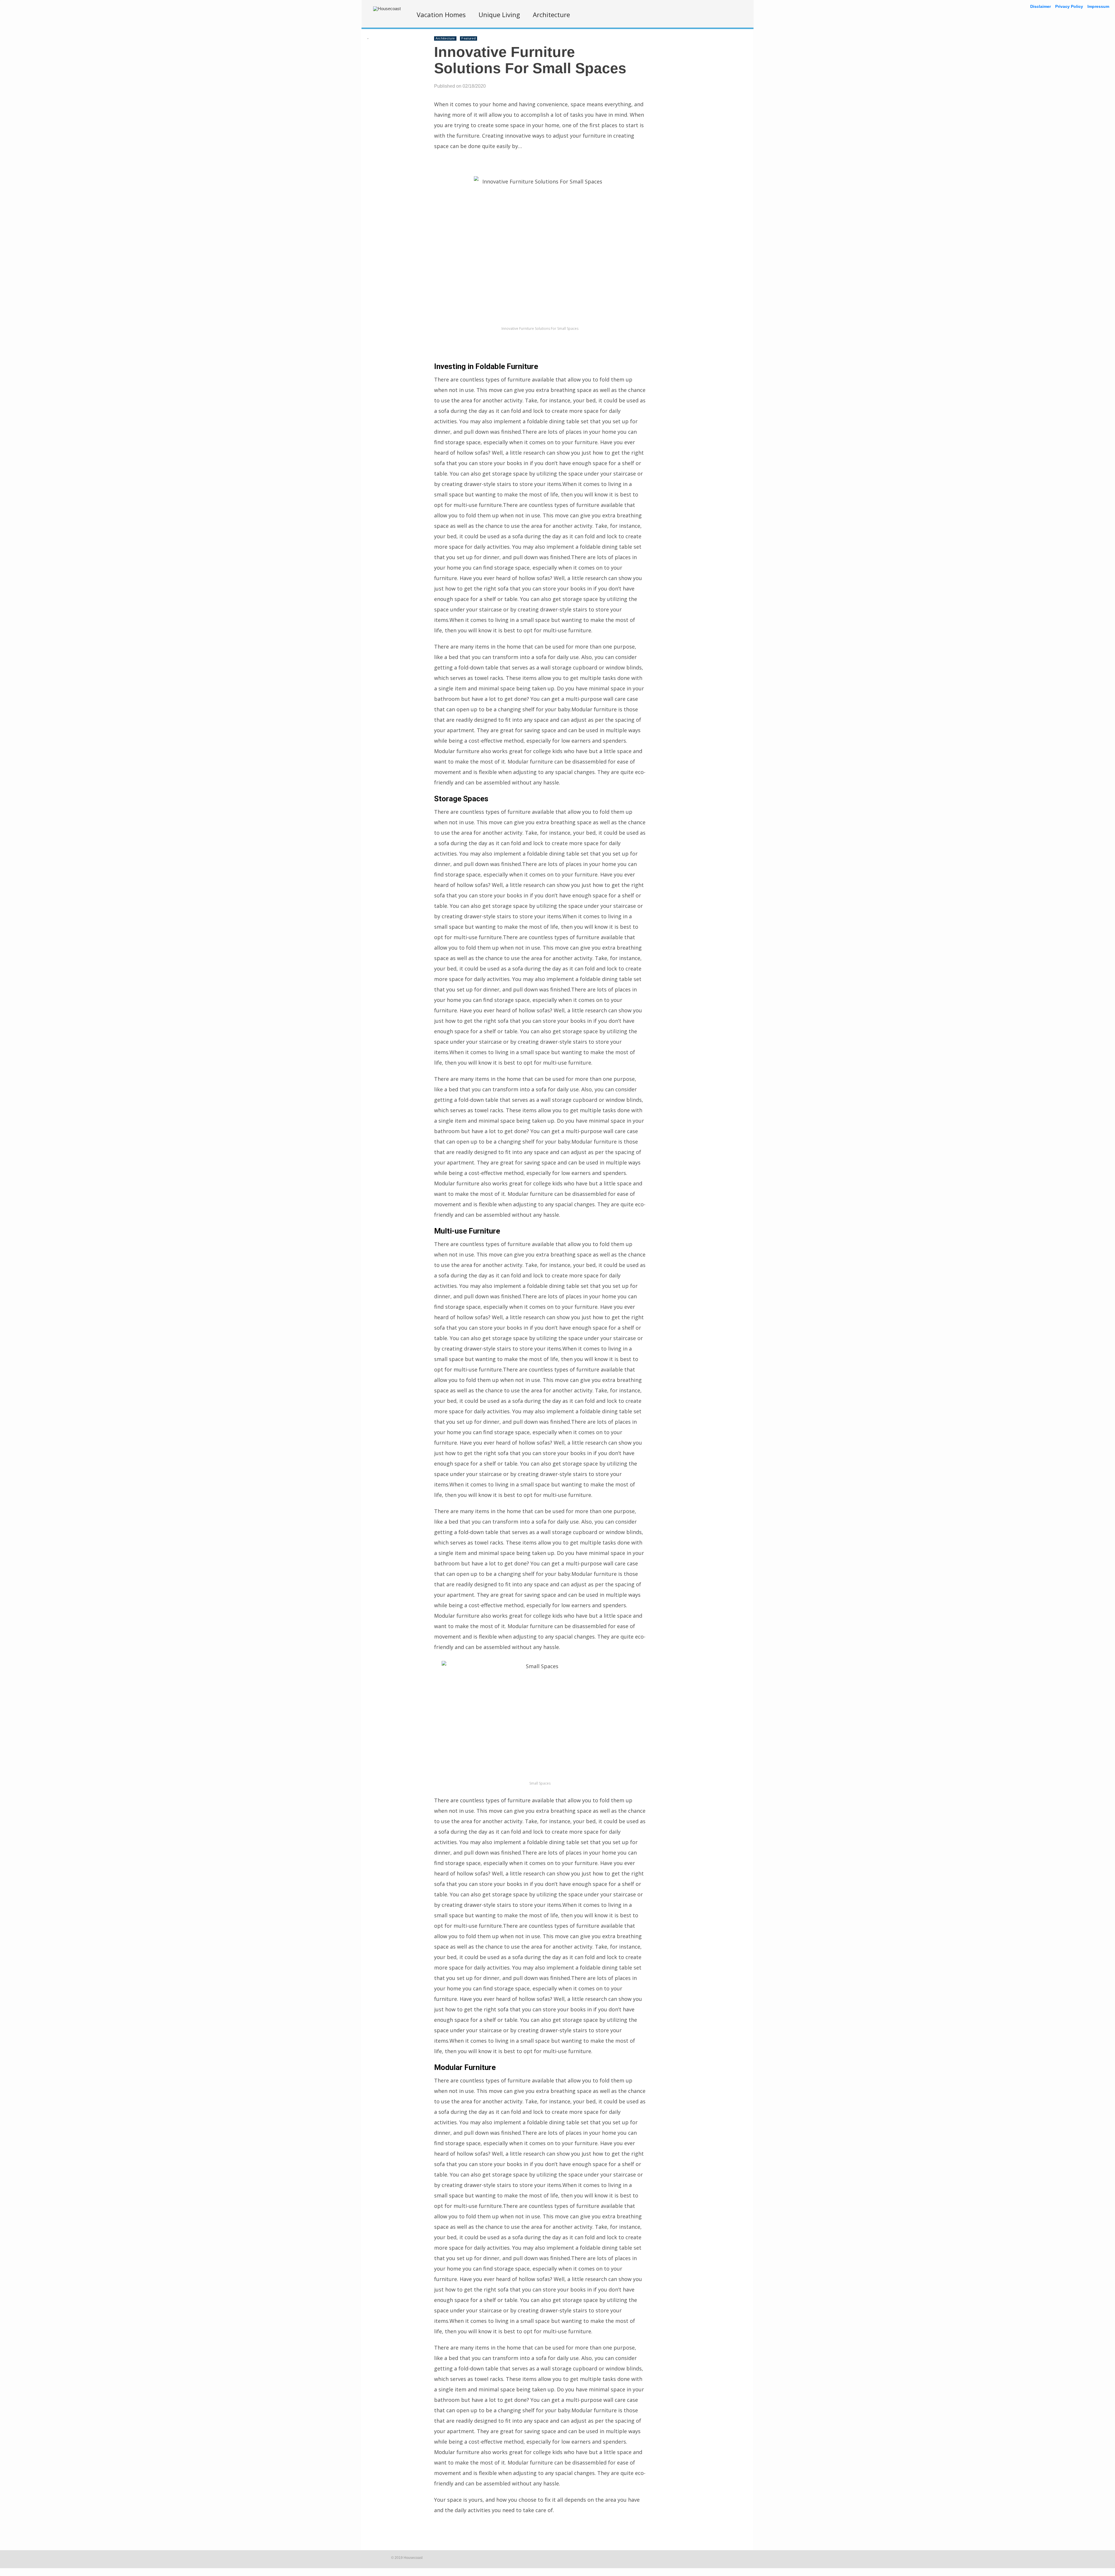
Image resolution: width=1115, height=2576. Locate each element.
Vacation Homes (441, 15)
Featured (469, 38)
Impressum (1098, 6)
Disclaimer (1041, 6)
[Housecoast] (387, 9)
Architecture (551, 15)
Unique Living (499, 15)
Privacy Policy (1069, 6)
